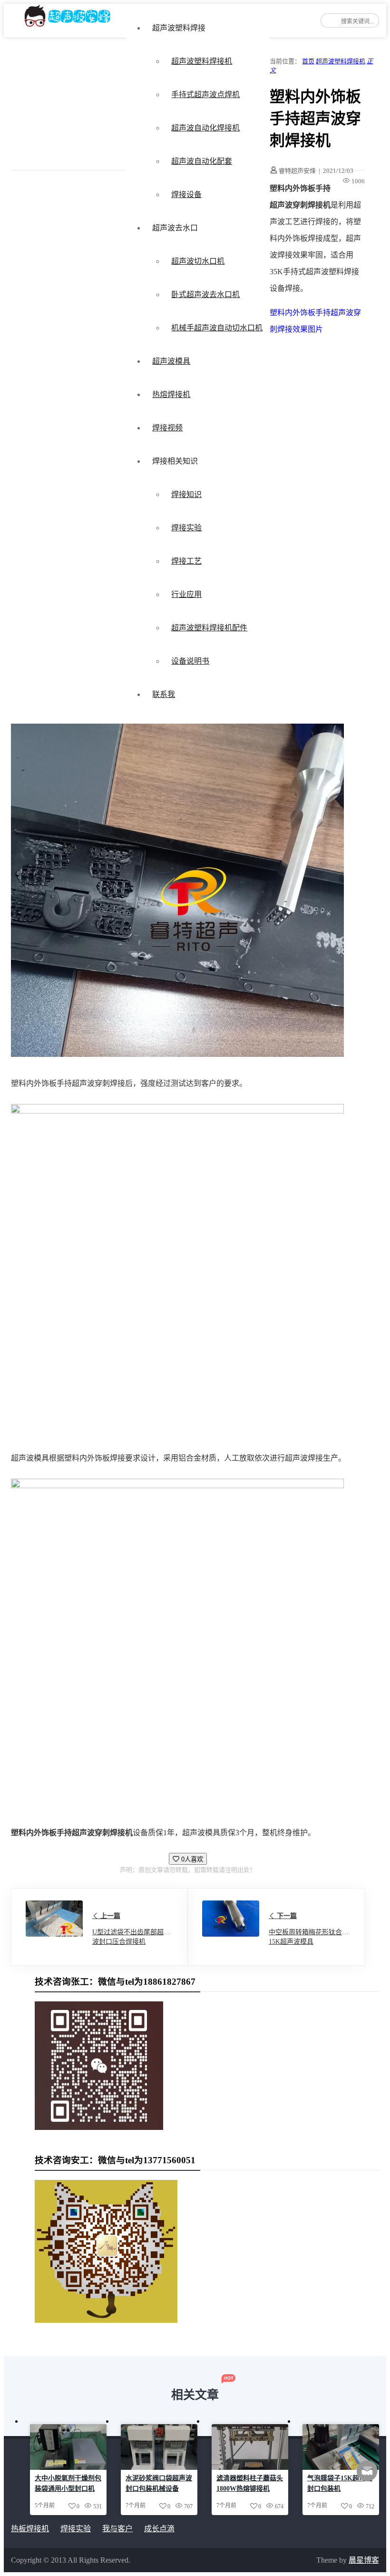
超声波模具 (171, 361)
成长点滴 (159, 2529)
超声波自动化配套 (202, 161)
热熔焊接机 (171, 394)
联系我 (164, 694)
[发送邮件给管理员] (367, 2477)
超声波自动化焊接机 (205, 128)
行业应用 (186, 594)
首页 (308, 61)
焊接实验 (186, 528)
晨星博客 (364, 2560)
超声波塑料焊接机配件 (209, 628)
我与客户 (117, 2529)
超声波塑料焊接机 (202, 61)
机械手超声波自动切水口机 (217, 328)
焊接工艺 (186, 561)
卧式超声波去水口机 (205, 294)
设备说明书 (190, 661)
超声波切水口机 (198, 261)
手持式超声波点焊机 (205, 94)
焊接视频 (167, 428)
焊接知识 (186, 494)
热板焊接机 (30, 2529)
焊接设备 (186, 194)
